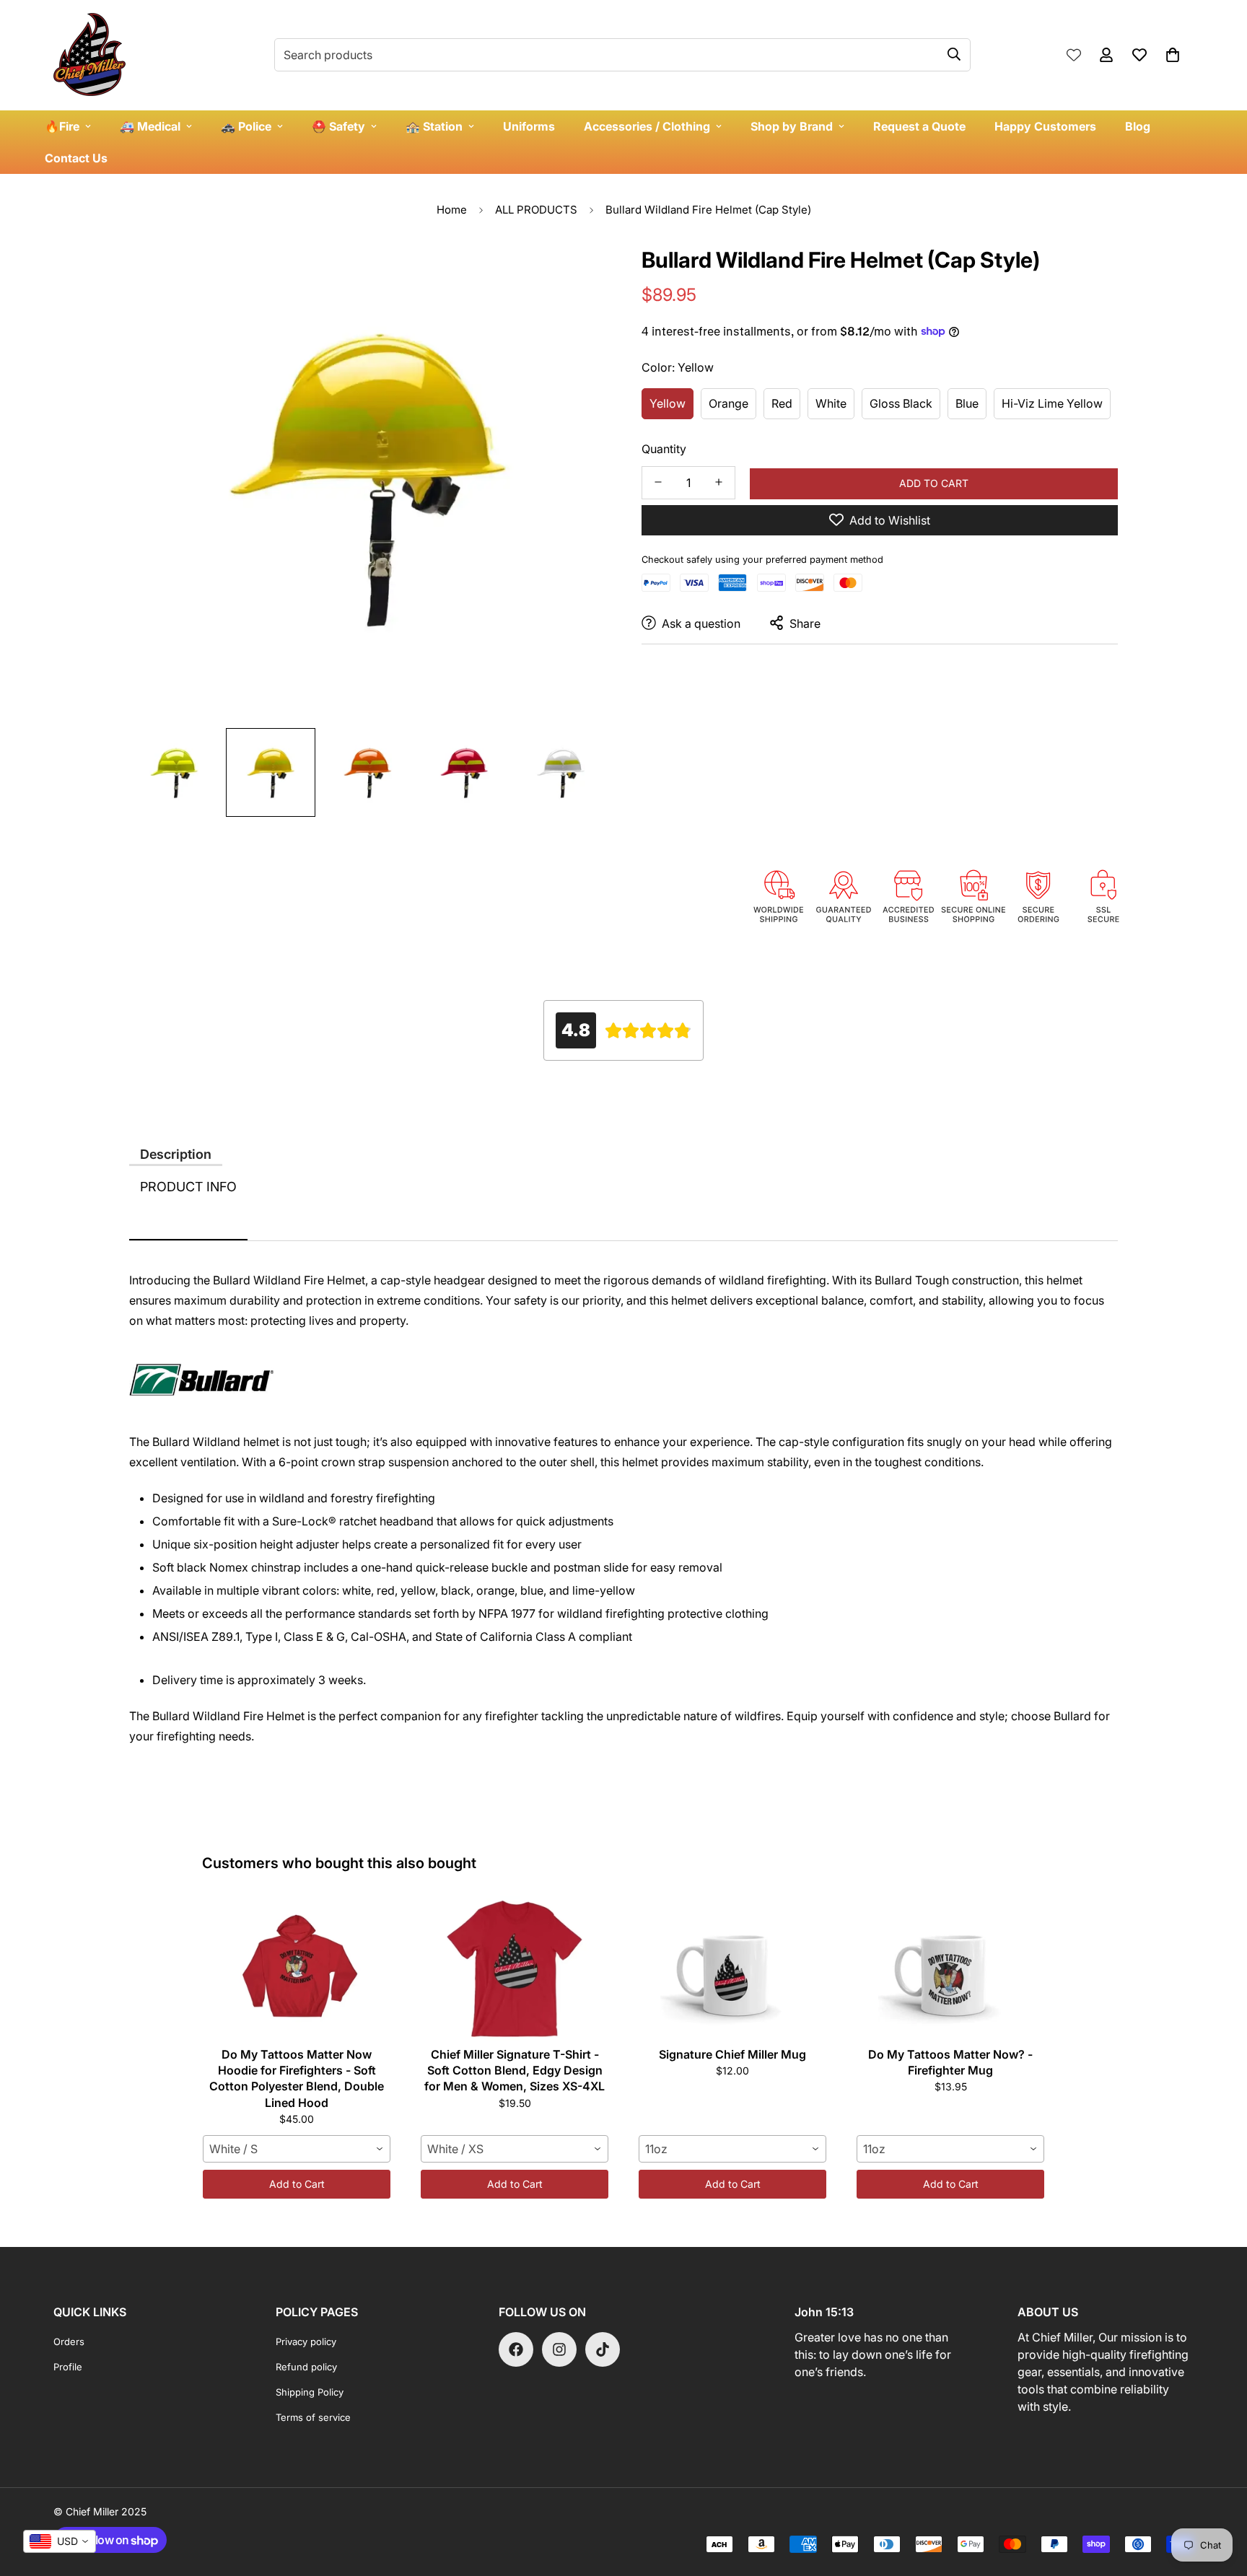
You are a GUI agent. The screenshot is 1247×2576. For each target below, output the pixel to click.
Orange (728, 403)
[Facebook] (516, 2349)
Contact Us (76, 158)
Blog (1138, 126)
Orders (69, 2341)
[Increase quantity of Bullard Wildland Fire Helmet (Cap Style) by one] (719, 482)
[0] (1173, 55)
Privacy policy (306, 2341)
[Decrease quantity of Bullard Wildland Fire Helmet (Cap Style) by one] (658, 482)
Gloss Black (901, 403)
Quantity (664, 448)
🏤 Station (434, 126)
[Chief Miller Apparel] (89, 55)
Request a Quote (919, 126)
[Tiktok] (603, 2349)
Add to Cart (297, 2184)
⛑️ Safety (338, 126)
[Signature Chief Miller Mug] (732, 1968)
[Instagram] (559, 2349)
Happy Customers (1045, 126)
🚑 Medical (150, 126)
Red (782, 403)
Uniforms (529, 126)
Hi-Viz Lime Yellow (1052, 403)
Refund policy (306, 2367)
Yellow (668, 403)
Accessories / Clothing (647, 126)
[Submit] (954, 54)
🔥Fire (62, 126)
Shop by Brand (792, 126)
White (831, 403)
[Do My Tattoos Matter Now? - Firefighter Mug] (950, 1968)
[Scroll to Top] (1219, 2497)
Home (452, 210)
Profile (68, 2367)
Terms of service (313, 2417)
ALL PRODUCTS (536, 210)
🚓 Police (246, 126)
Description (176, 1154)
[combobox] (297, 2149)
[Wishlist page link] (1074, 55)
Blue (967, 403)
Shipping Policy (310, 2392)
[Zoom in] (575, 272)
